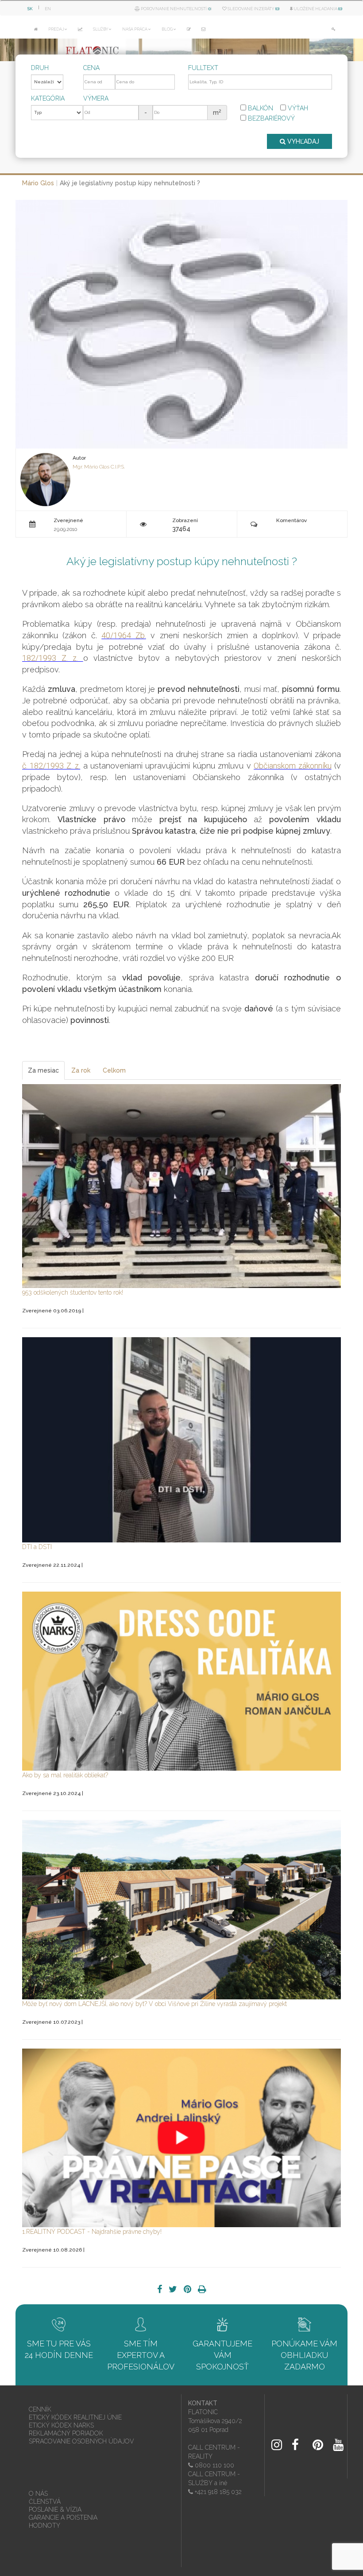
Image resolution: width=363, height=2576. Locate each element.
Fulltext (203, 68)
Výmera (96, 98)
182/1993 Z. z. (53, 658)
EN (48, 9)
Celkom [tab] (114, 1070)
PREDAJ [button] (56, 29)
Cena (91, 68)
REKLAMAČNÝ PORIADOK (66, 2433)
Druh (40, 68)
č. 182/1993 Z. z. (51, 766)
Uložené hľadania (317, 9)
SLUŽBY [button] (100, 29)
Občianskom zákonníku (292, 766)
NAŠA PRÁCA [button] (135, 29)
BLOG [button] (167, 29)
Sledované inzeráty (253, 9)
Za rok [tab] (81, 1070)
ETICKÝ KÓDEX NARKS (61, 2425)
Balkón (260, 108)
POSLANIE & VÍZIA (55, 2510)
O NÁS (38, 2494)
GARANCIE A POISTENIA (63, 2517)
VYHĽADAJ (302, 141)
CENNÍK (40, 2409)
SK (30, 9)
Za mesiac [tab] (43, 1070)
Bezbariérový (270, 118)
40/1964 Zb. (124, 635)
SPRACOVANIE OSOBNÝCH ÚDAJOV (81, 2441)
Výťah (297, 108)
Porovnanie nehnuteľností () (176, 9)
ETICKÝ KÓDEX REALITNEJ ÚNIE (75, 2417)
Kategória (48, 98)
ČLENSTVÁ (45, 2502)
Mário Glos (38, 183)
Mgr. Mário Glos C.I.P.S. (99, 467)
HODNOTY (44, 2525)
